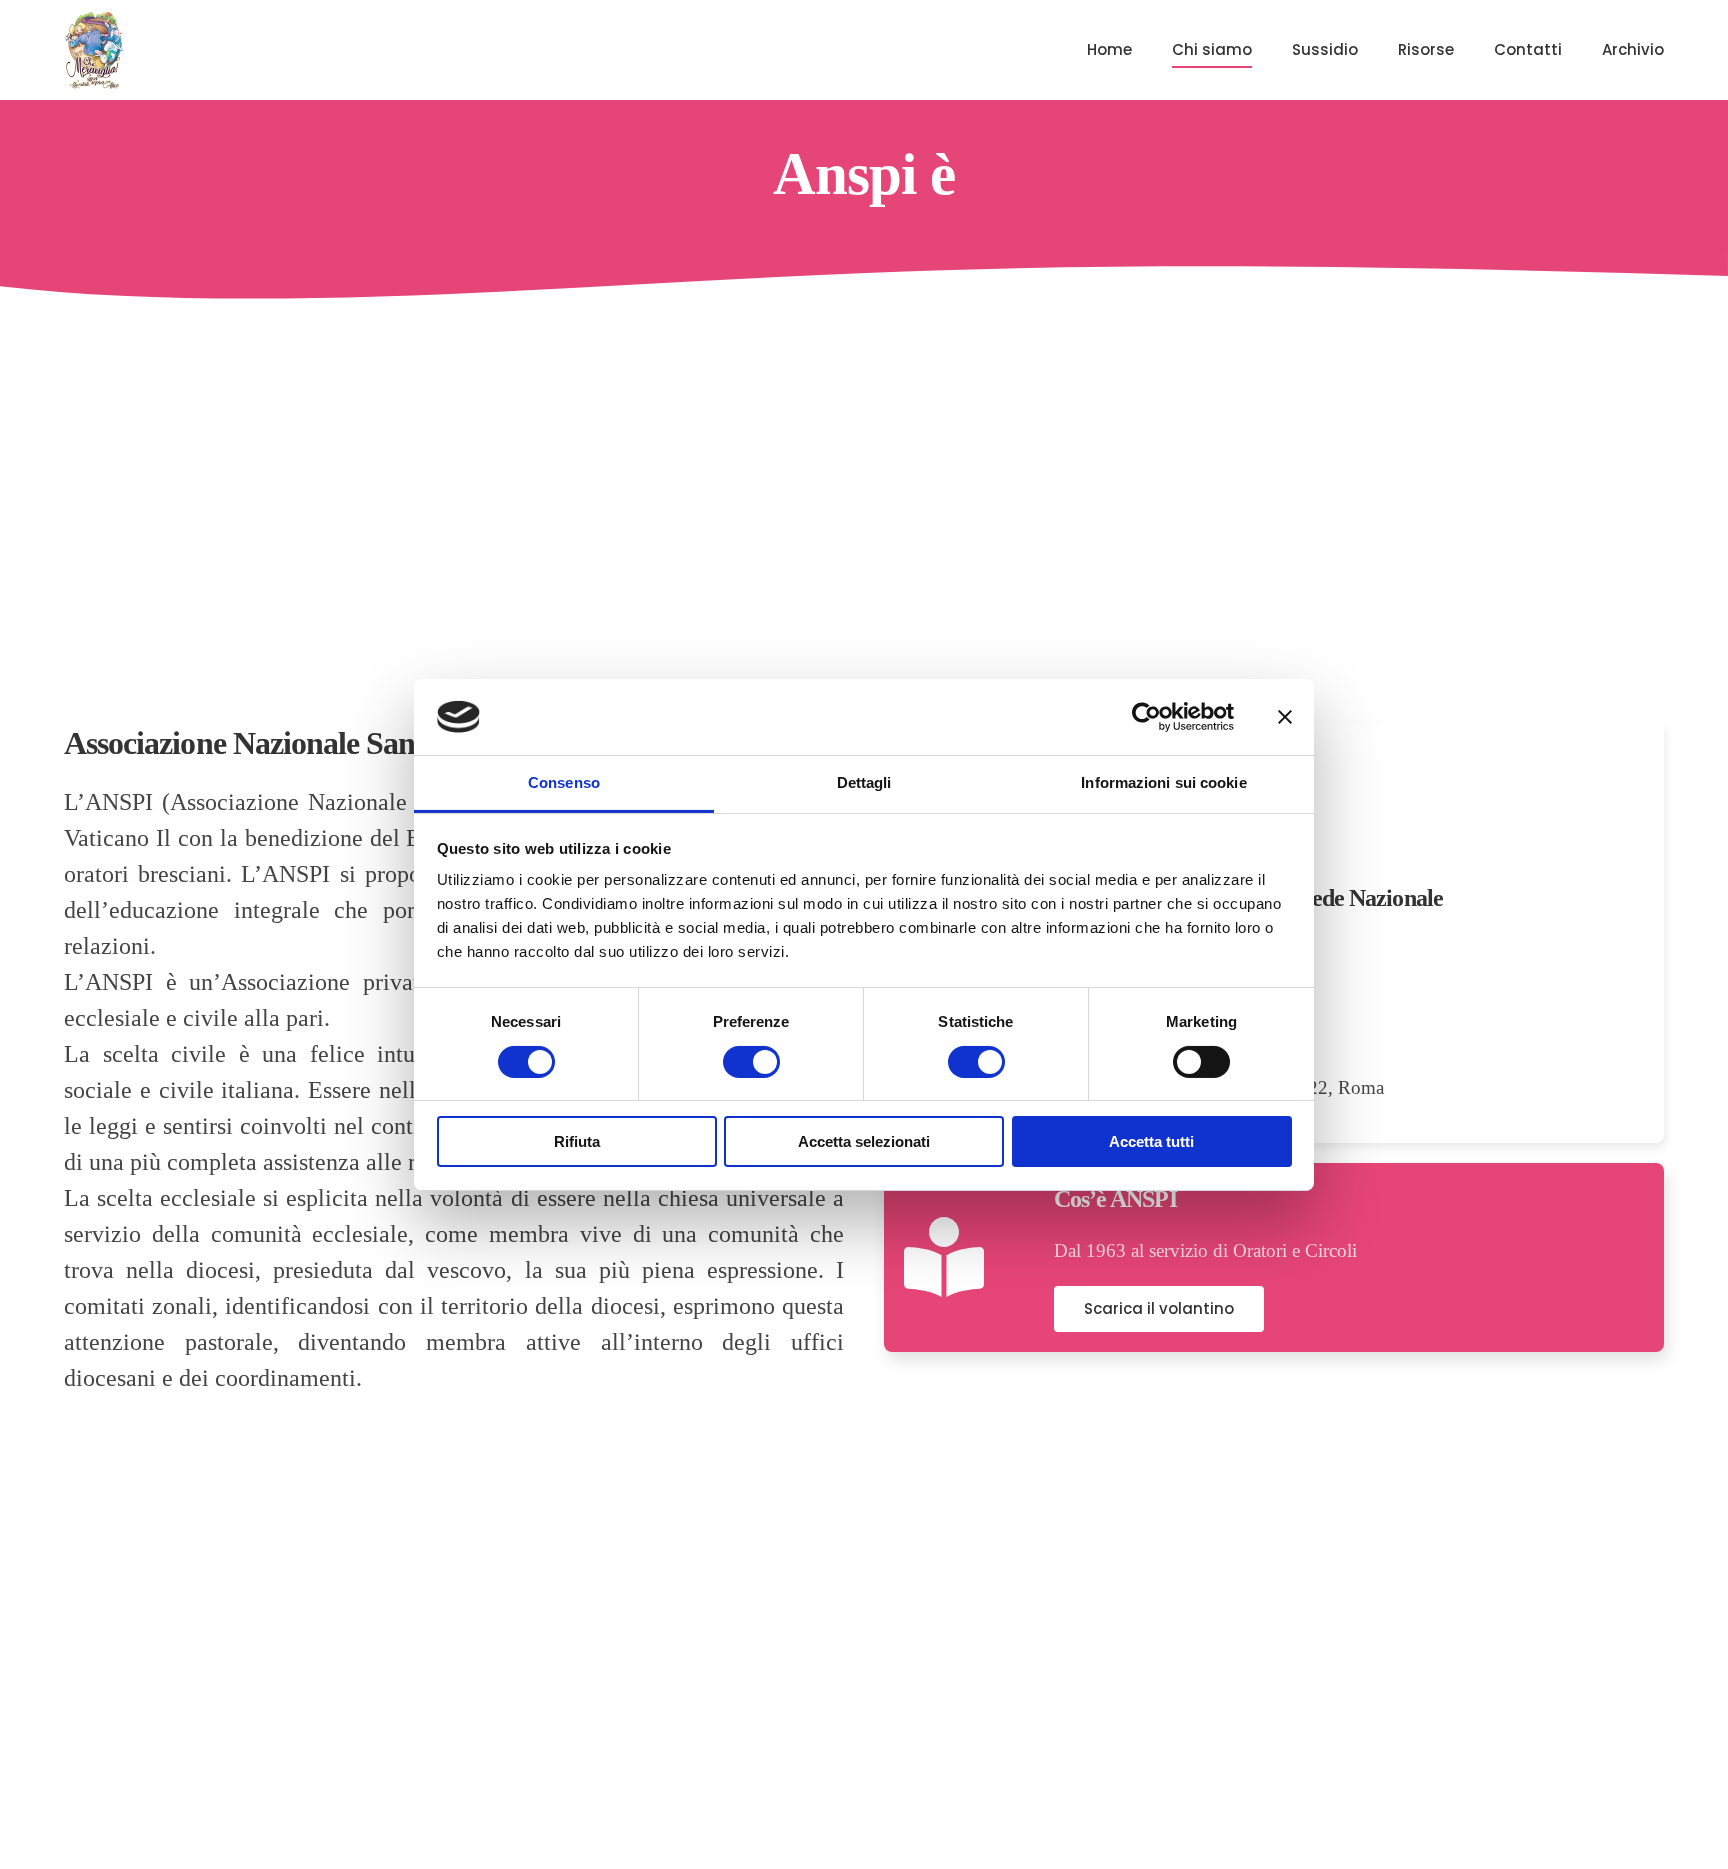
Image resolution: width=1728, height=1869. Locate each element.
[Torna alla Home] (94, 50)
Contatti (1528, 49)
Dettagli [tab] (864, 782)
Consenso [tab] (564, 782)
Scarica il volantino (1159, 1308)
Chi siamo (1212, 49)
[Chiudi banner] (1285, 717)
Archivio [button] (1633, 49)
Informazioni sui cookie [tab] (1163, 782)
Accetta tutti (1151, 1141)
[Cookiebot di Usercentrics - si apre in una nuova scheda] (1146, 717)
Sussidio (1325, 49)
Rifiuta (577, 1141)
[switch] (751, 1062)
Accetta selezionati (864, 1141)
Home (1109, 49)
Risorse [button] (1426, 49)
